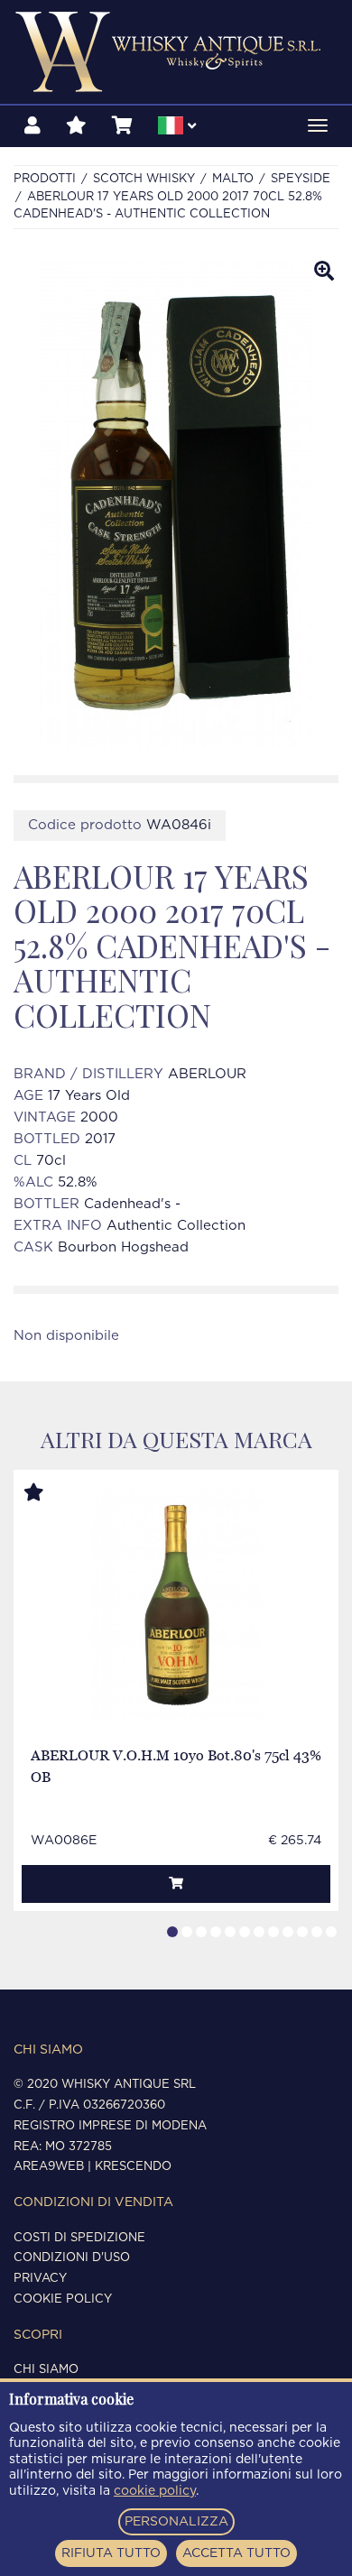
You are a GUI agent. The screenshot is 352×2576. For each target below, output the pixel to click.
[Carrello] (122, 126)
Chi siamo (46, 2370)
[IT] (177, 128)
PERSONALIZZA (176, 2522)
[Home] (176, 52)
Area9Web (49, 2167)
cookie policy (155, 2491)
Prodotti (45, 179)
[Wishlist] (76, 126)
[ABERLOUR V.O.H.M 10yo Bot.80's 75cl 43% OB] (176, 1604)
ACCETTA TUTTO (236, 2553)
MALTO (233, 179)
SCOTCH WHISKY (144, 179)
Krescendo (133, 2167)
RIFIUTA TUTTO (111, 2553)
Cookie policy (63, 2299)
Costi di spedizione (79, 2238)
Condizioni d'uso (72, 2258)
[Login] (32, 126)
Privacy (40, 2279)
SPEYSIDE (301, 179)
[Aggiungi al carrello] (176, 1884)
